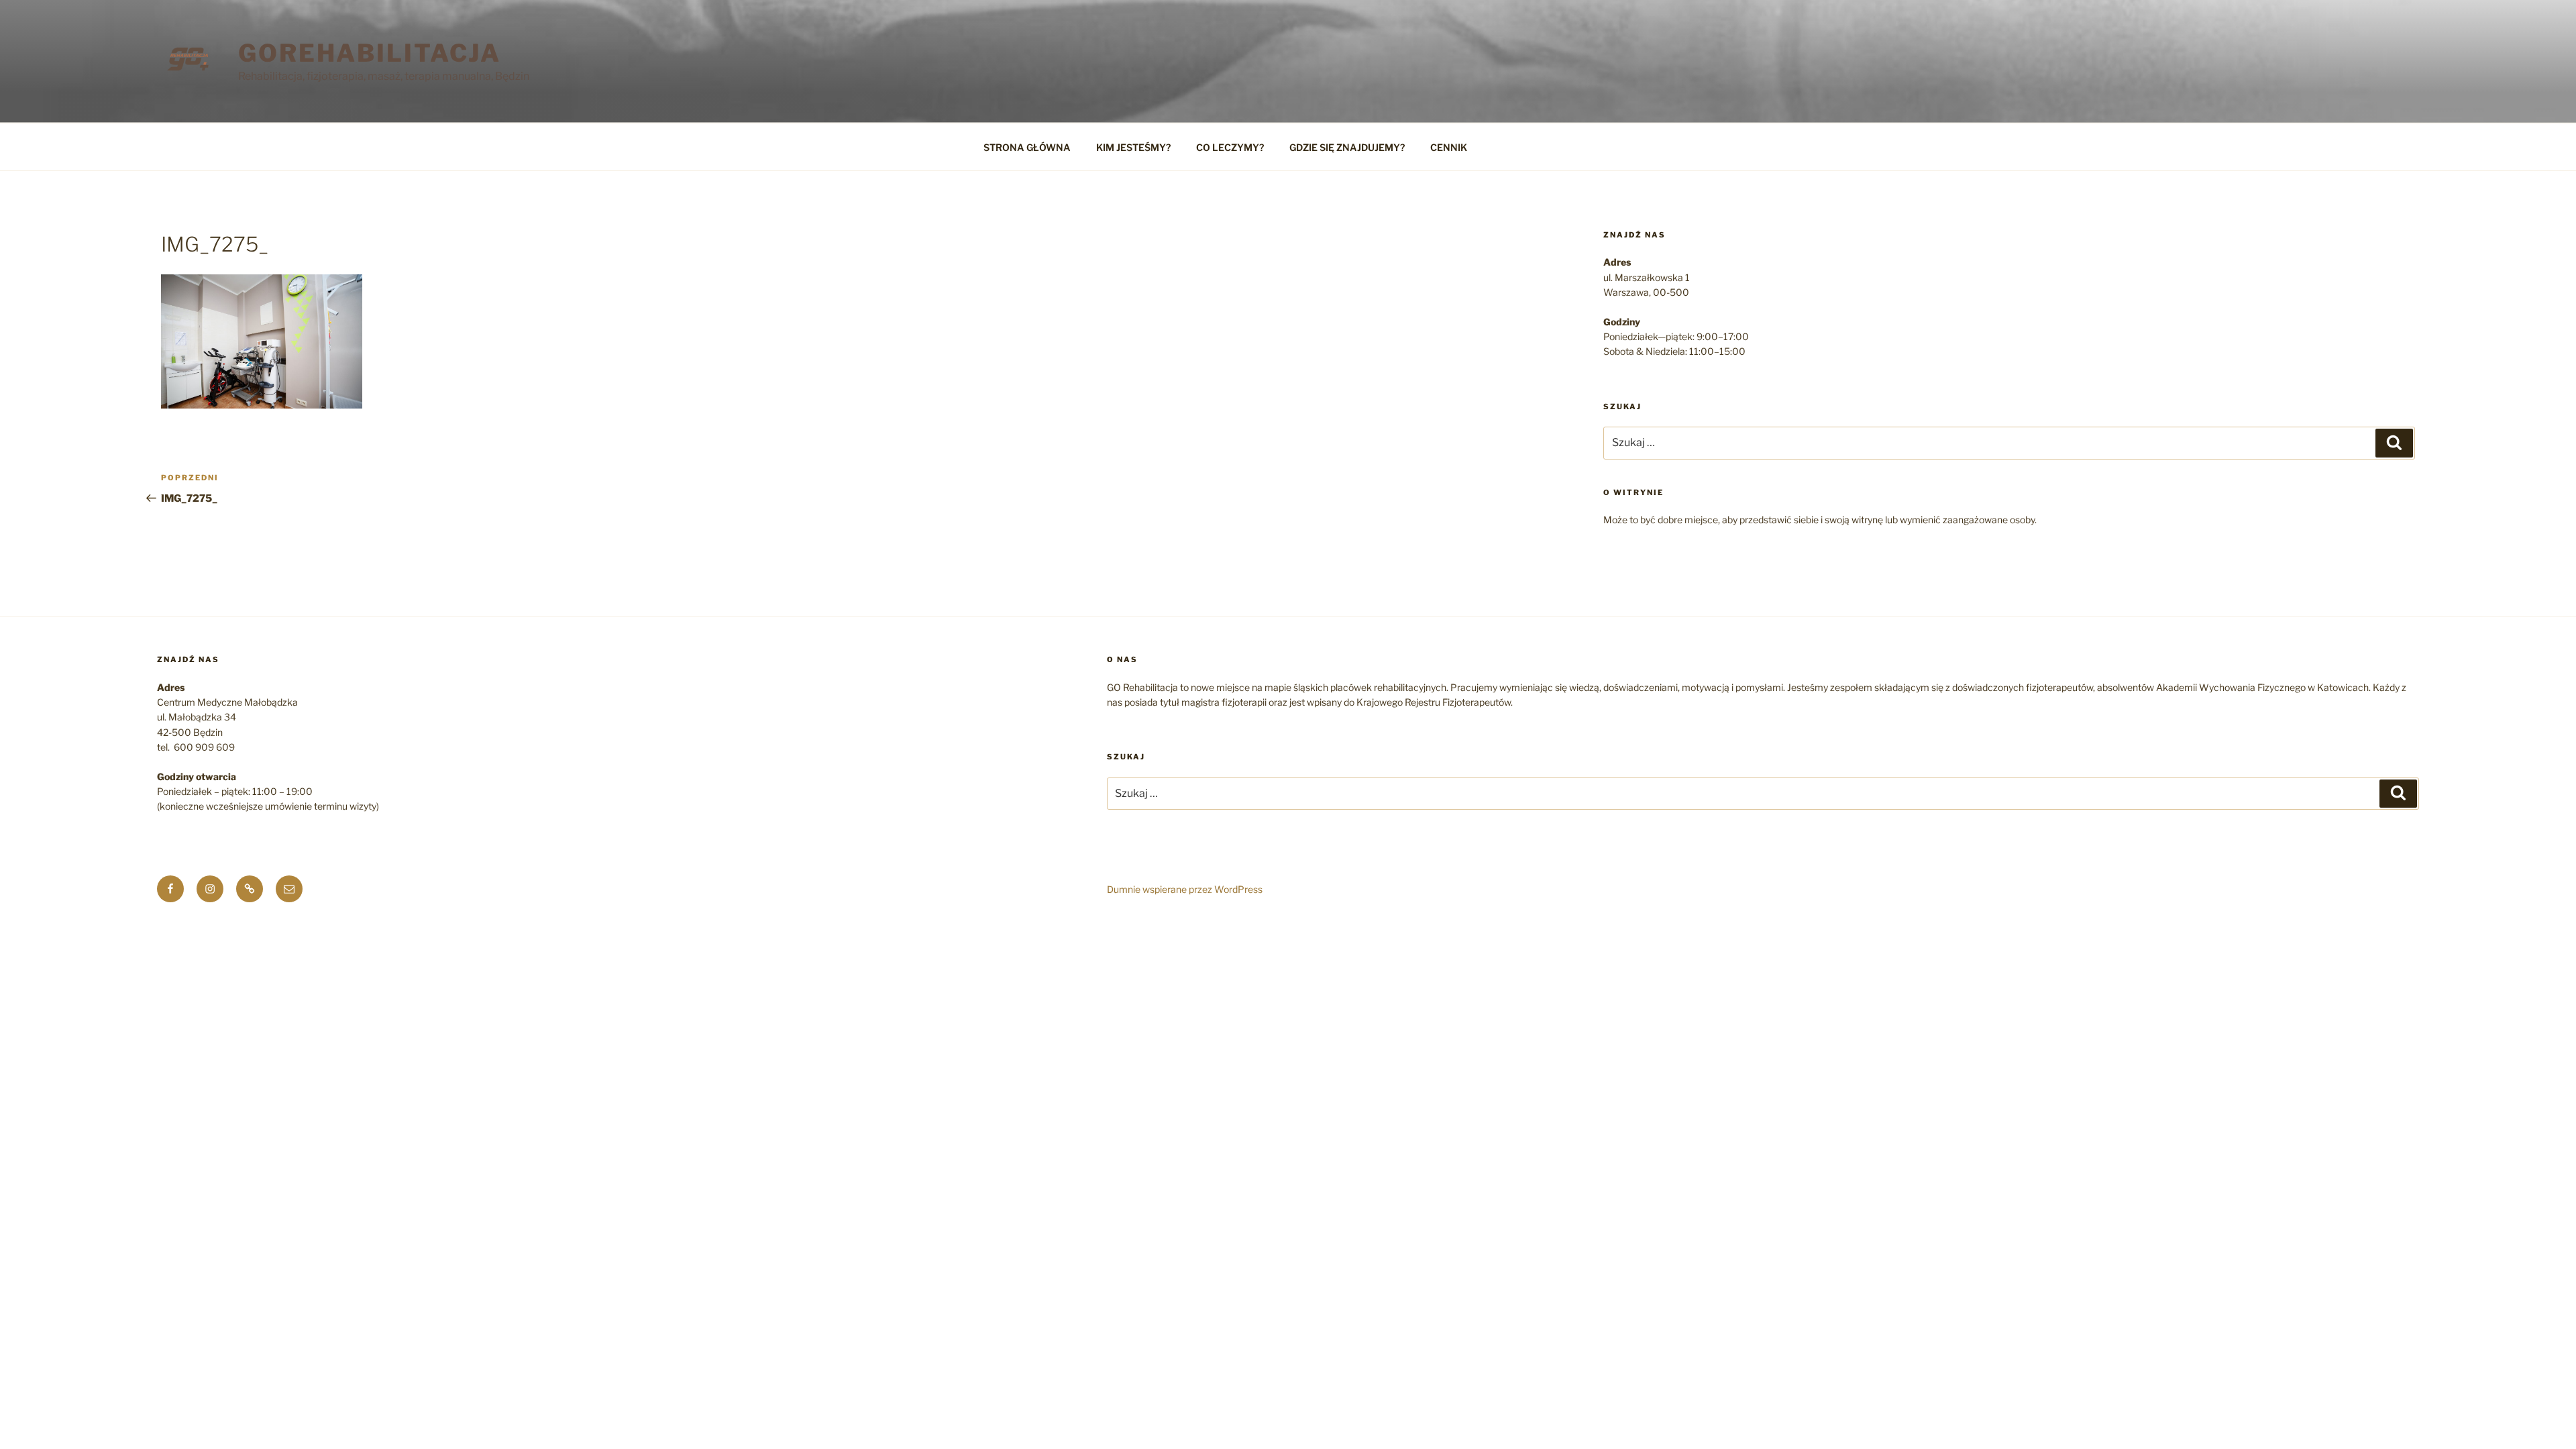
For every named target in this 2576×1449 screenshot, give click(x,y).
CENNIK (1449, 147)
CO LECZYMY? (1230, 147)
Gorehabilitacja (370, 53)
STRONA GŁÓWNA (1027, 147)
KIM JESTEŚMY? (1133, 147)
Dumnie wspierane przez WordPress (1185, 889)
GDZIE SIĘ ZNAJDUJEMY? (1347, 147)
